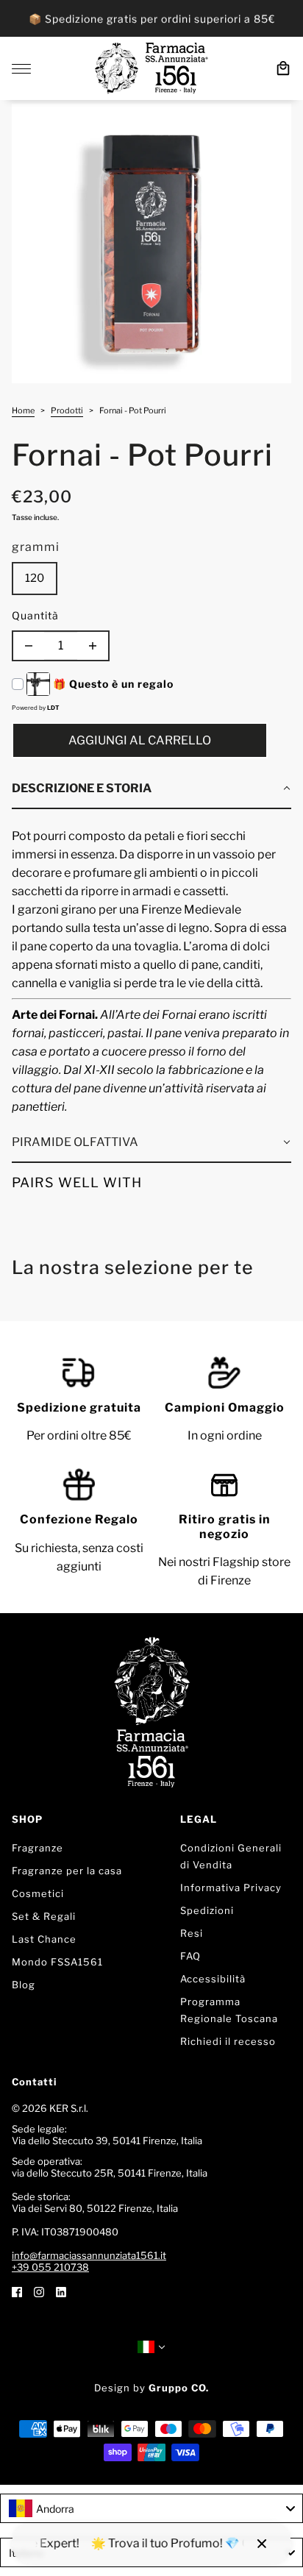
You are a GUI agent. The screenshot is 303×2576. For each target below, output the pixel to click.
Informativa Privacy (231, 1887)
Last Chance (44, 1939)
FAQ (190, 1956)
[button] (151, 789)
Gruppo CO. (179, 2388)
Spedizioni (207, 1910)
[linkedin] (61, 2291)
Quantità (35, 615)
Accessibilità (213, 1979)
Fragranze (38, 1848)
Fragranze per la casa (67, 1871)
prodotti (67, 411)
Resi (192, 1933)
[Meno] (29, 646)
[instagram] (39, 2291)
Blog (24, 1985)
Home (23, 411)
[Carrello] (283, 68)
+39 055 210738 (50, 2267)
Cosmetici (38, 1893)
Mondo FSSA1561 (57, 1962)
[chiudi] (262, 2544)
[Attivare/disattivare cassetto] (21, 69)
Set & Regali (44, 1916)
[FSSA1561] (151, 68)
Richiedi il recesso (228, 2041)
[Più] (93, 646)
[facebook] (17, 2291)
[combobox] (151, 2508)
